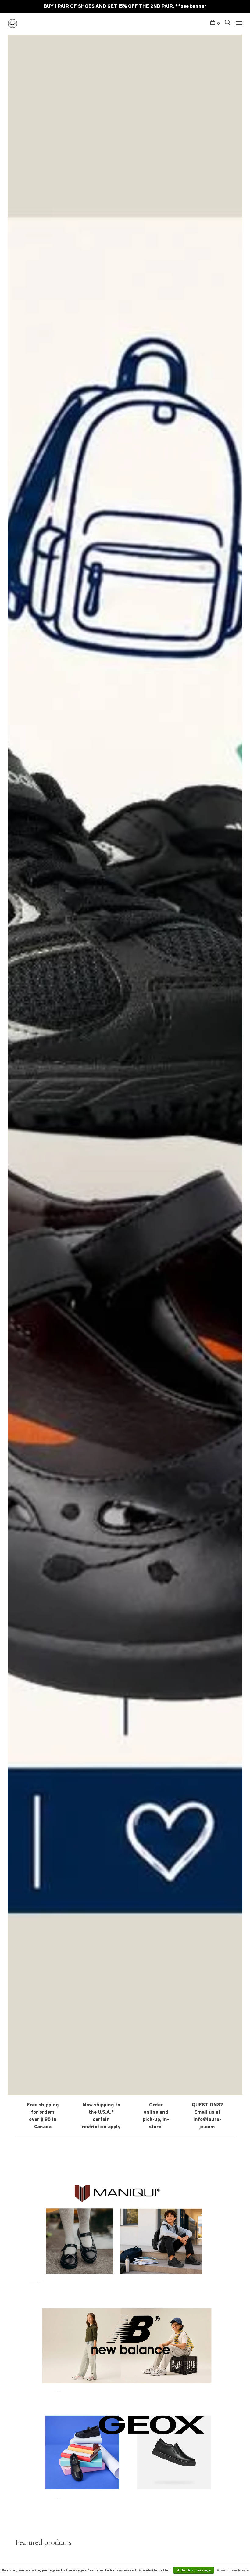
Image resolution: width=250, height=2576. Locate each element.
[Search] (228, 24)
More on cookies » (233, 2571)
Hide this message (194, 2571)
